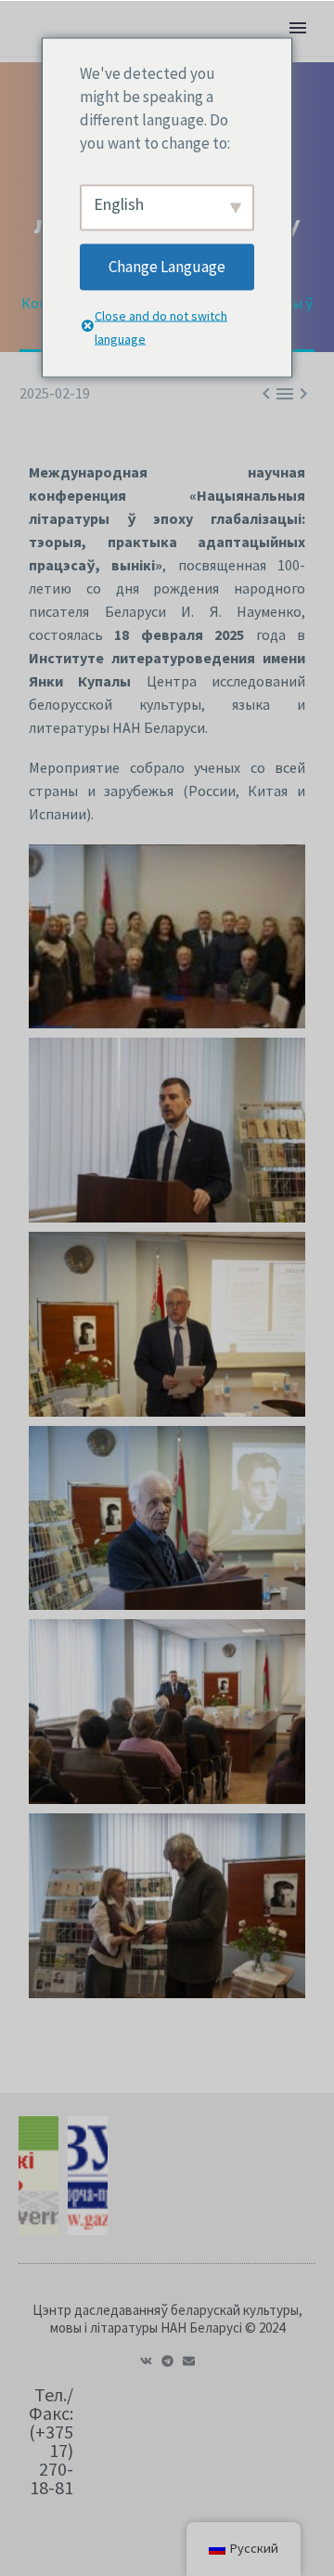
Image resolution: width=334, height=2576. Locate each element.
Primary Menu (298, 28)
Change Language (167, 267)
